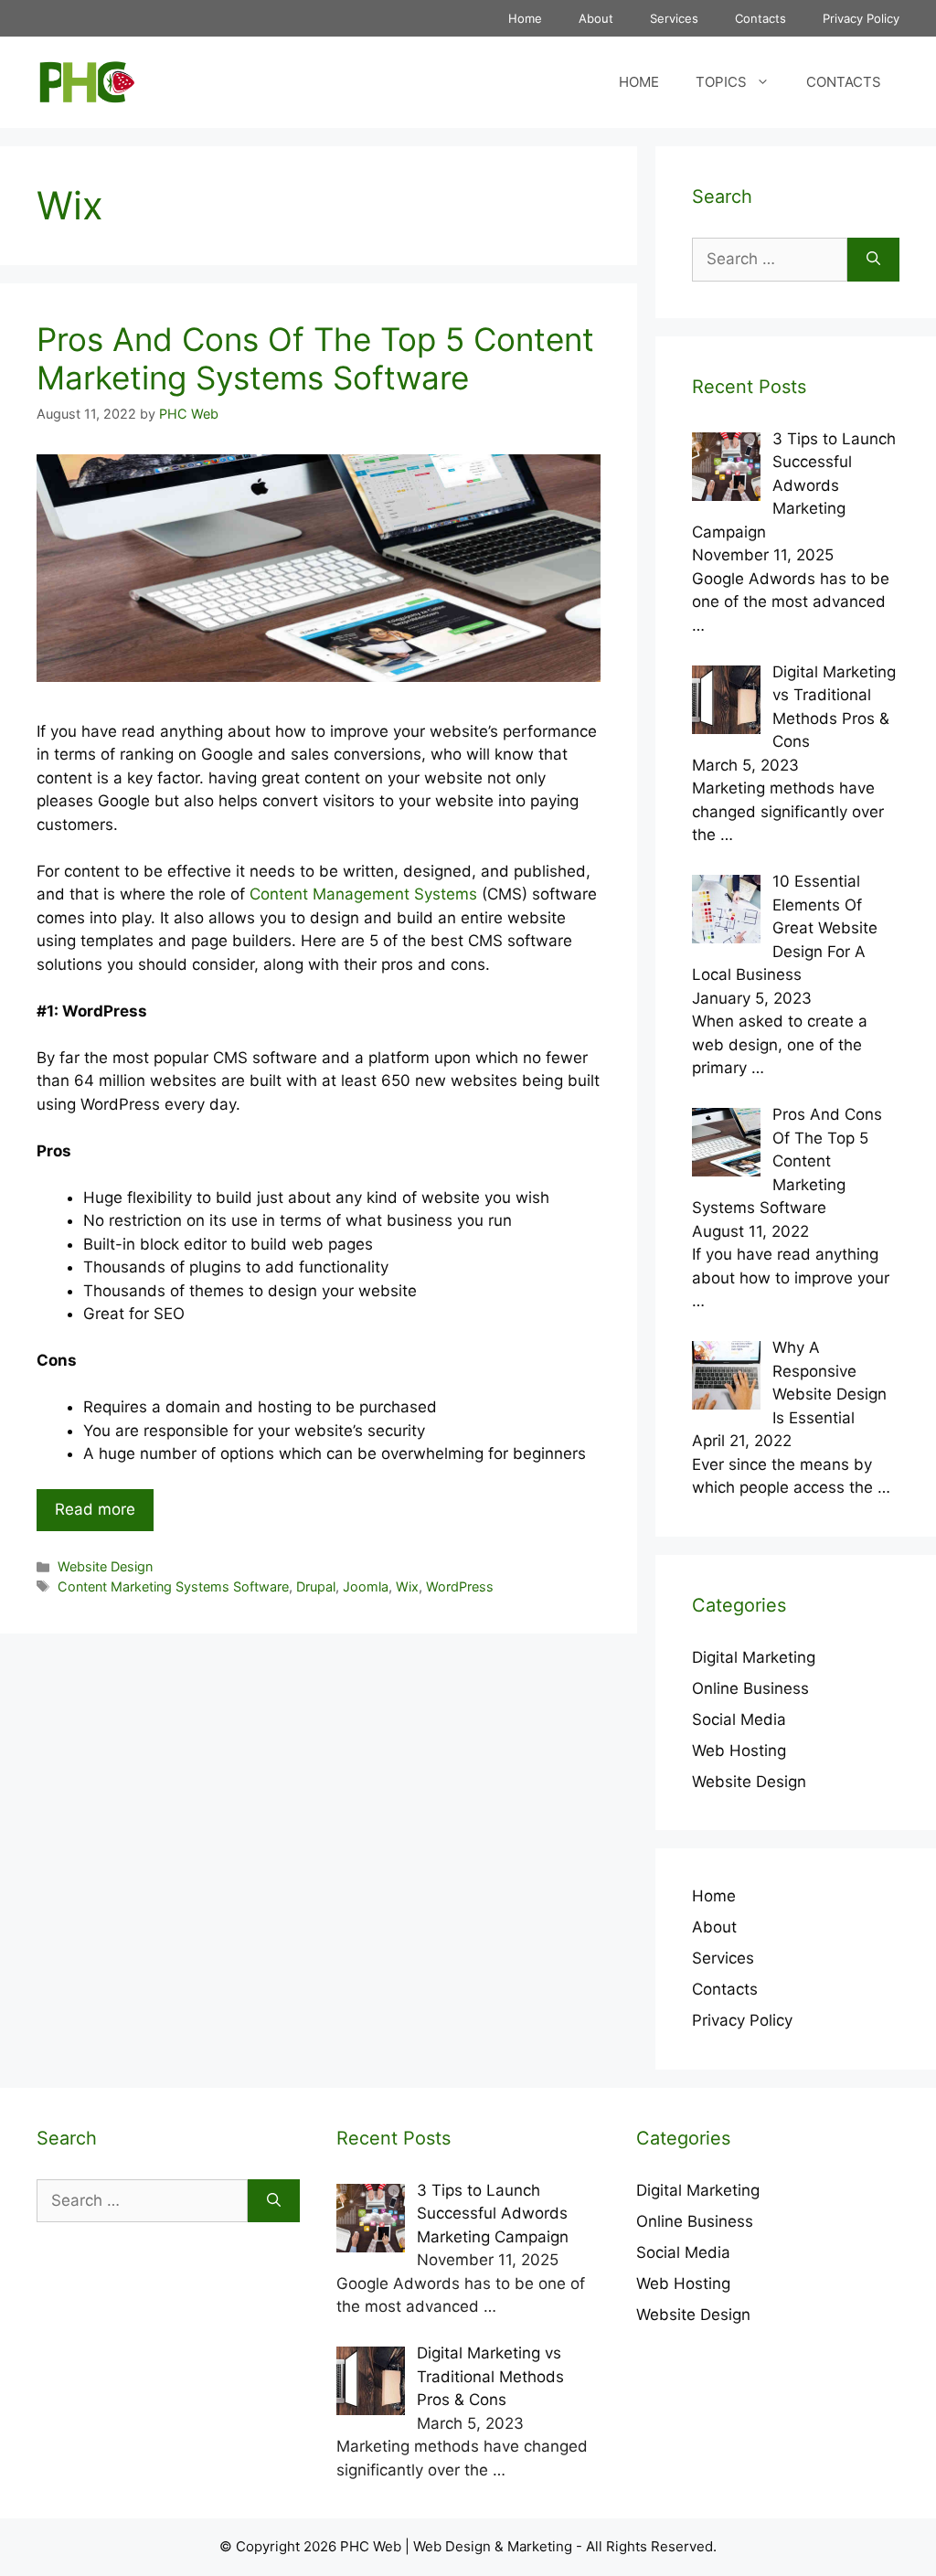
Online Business (750, 1688)
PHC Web (371, 2546)
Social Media (739, 1719)
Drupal (316, 1586)
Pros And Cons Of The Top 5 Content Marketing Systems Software (315, 358)
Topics (721, 82)
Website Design (105, 1566)
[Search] (873, 260)
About (596, 18)
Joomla (366, 1586)
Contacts (760, 18)
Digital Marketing (754, 1657)
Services (674, 18)
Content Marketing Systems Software (173, 1586)
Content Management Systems (363, 894)
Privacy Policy (861, 18)
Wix (407, 1586)
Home (525, 18)
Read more (95, 1509)
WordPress (460, 1586)
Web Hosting (739, 1751)
